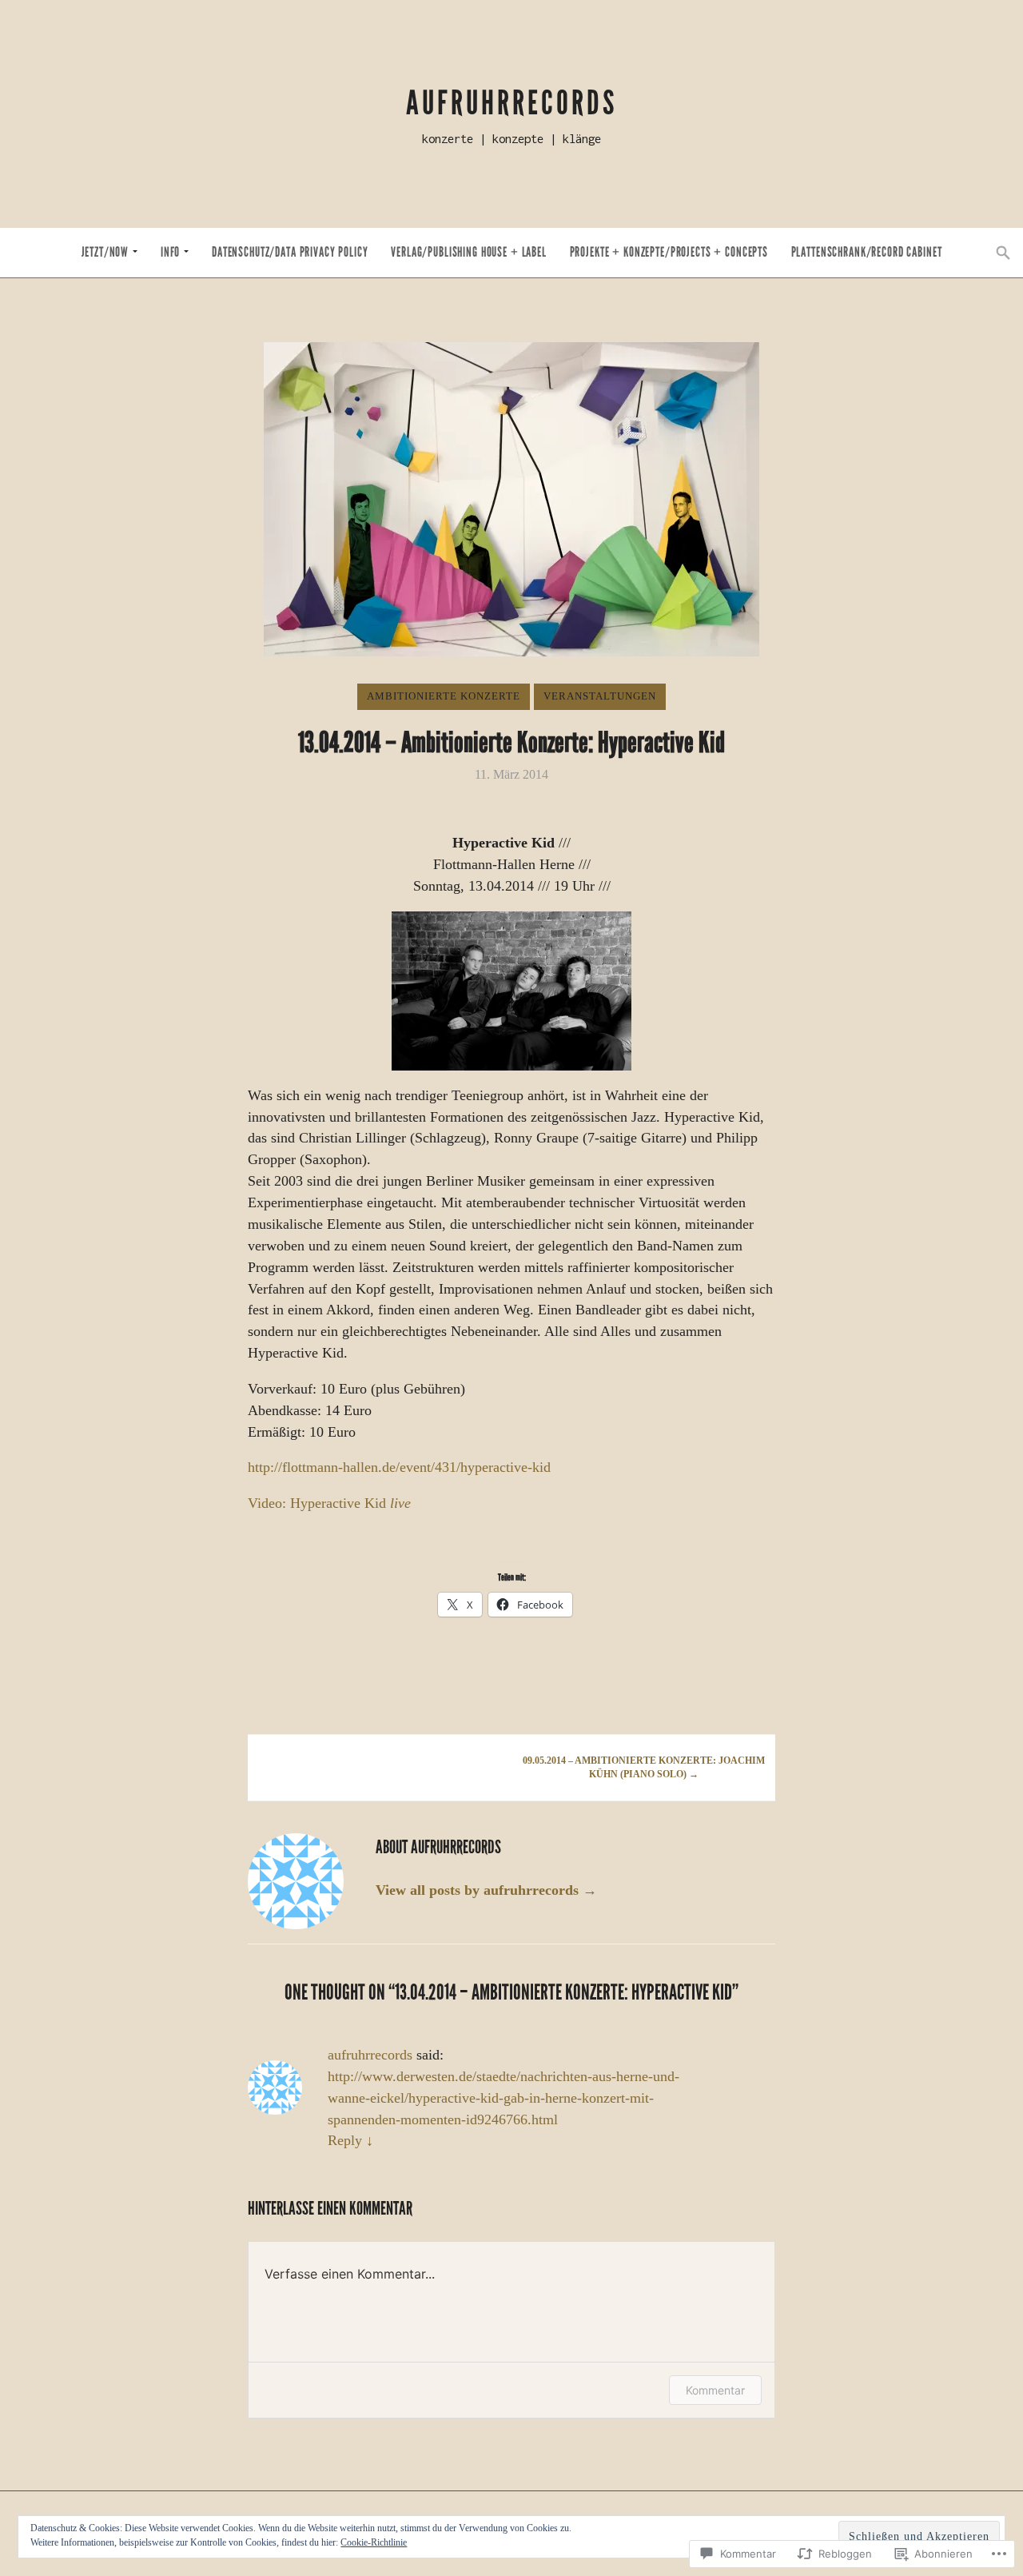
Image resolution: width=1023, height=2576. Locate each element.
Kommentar (715, 2390)
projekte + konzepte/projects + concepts (669, 252)
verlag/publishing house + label (469, 252)
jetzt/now (105, 252)
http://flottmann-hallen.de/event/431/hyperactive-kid (399, 1467)
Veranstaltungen (600, 696)
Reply (350, 2140)
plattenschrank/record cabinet (867, 252)
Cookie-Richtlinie (374, 2542)
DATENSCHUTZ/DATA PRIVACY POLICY (290, 252)
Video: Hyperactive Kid (329, 1503)
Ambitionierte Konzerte (444, 696)
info (170, 252)
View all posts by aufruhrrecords (486, 1890)
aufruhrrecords (511, 103)
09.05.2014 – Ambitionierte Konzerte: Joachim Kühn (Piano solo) (644, 1768)
